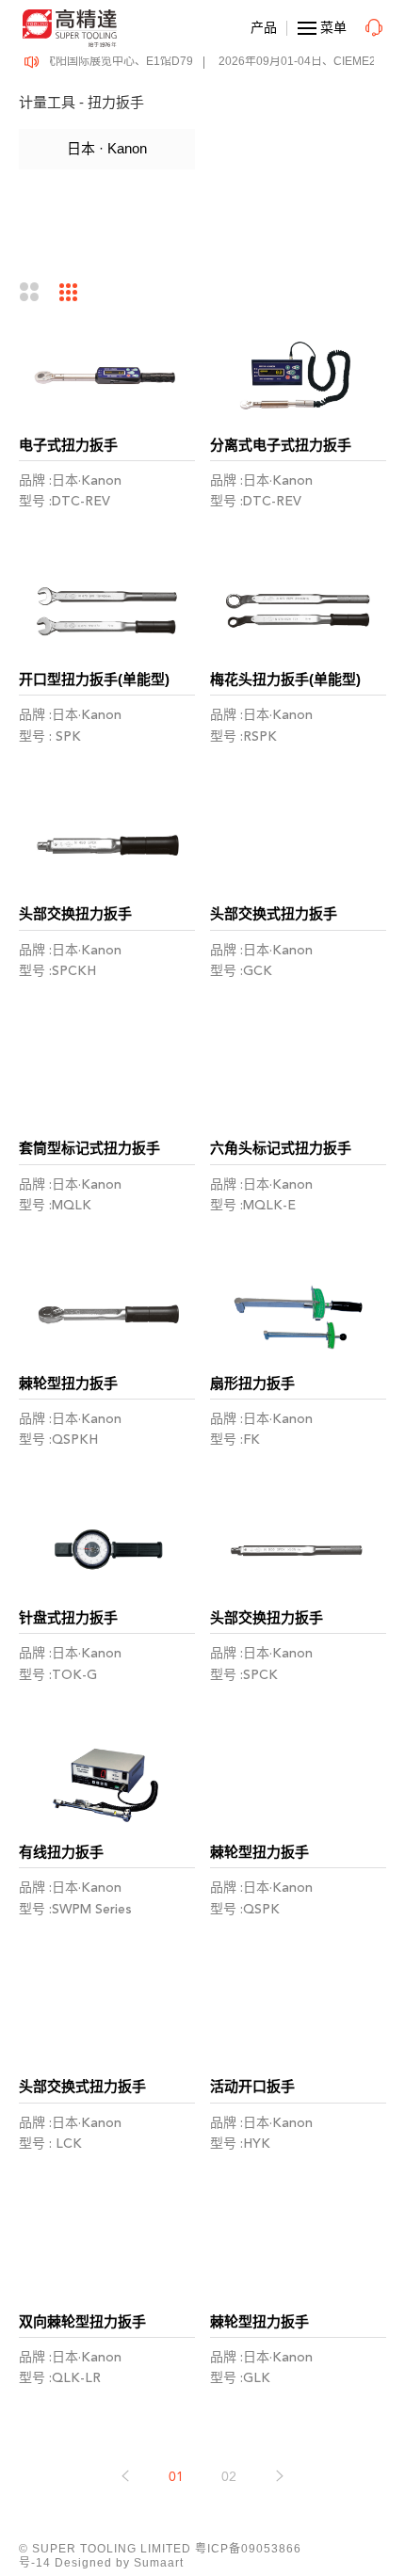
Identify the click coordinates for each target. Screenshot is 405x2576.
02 (229, 2477)
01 (176, 2477)
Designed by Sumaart (119, 2563)
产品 (264, 27)
